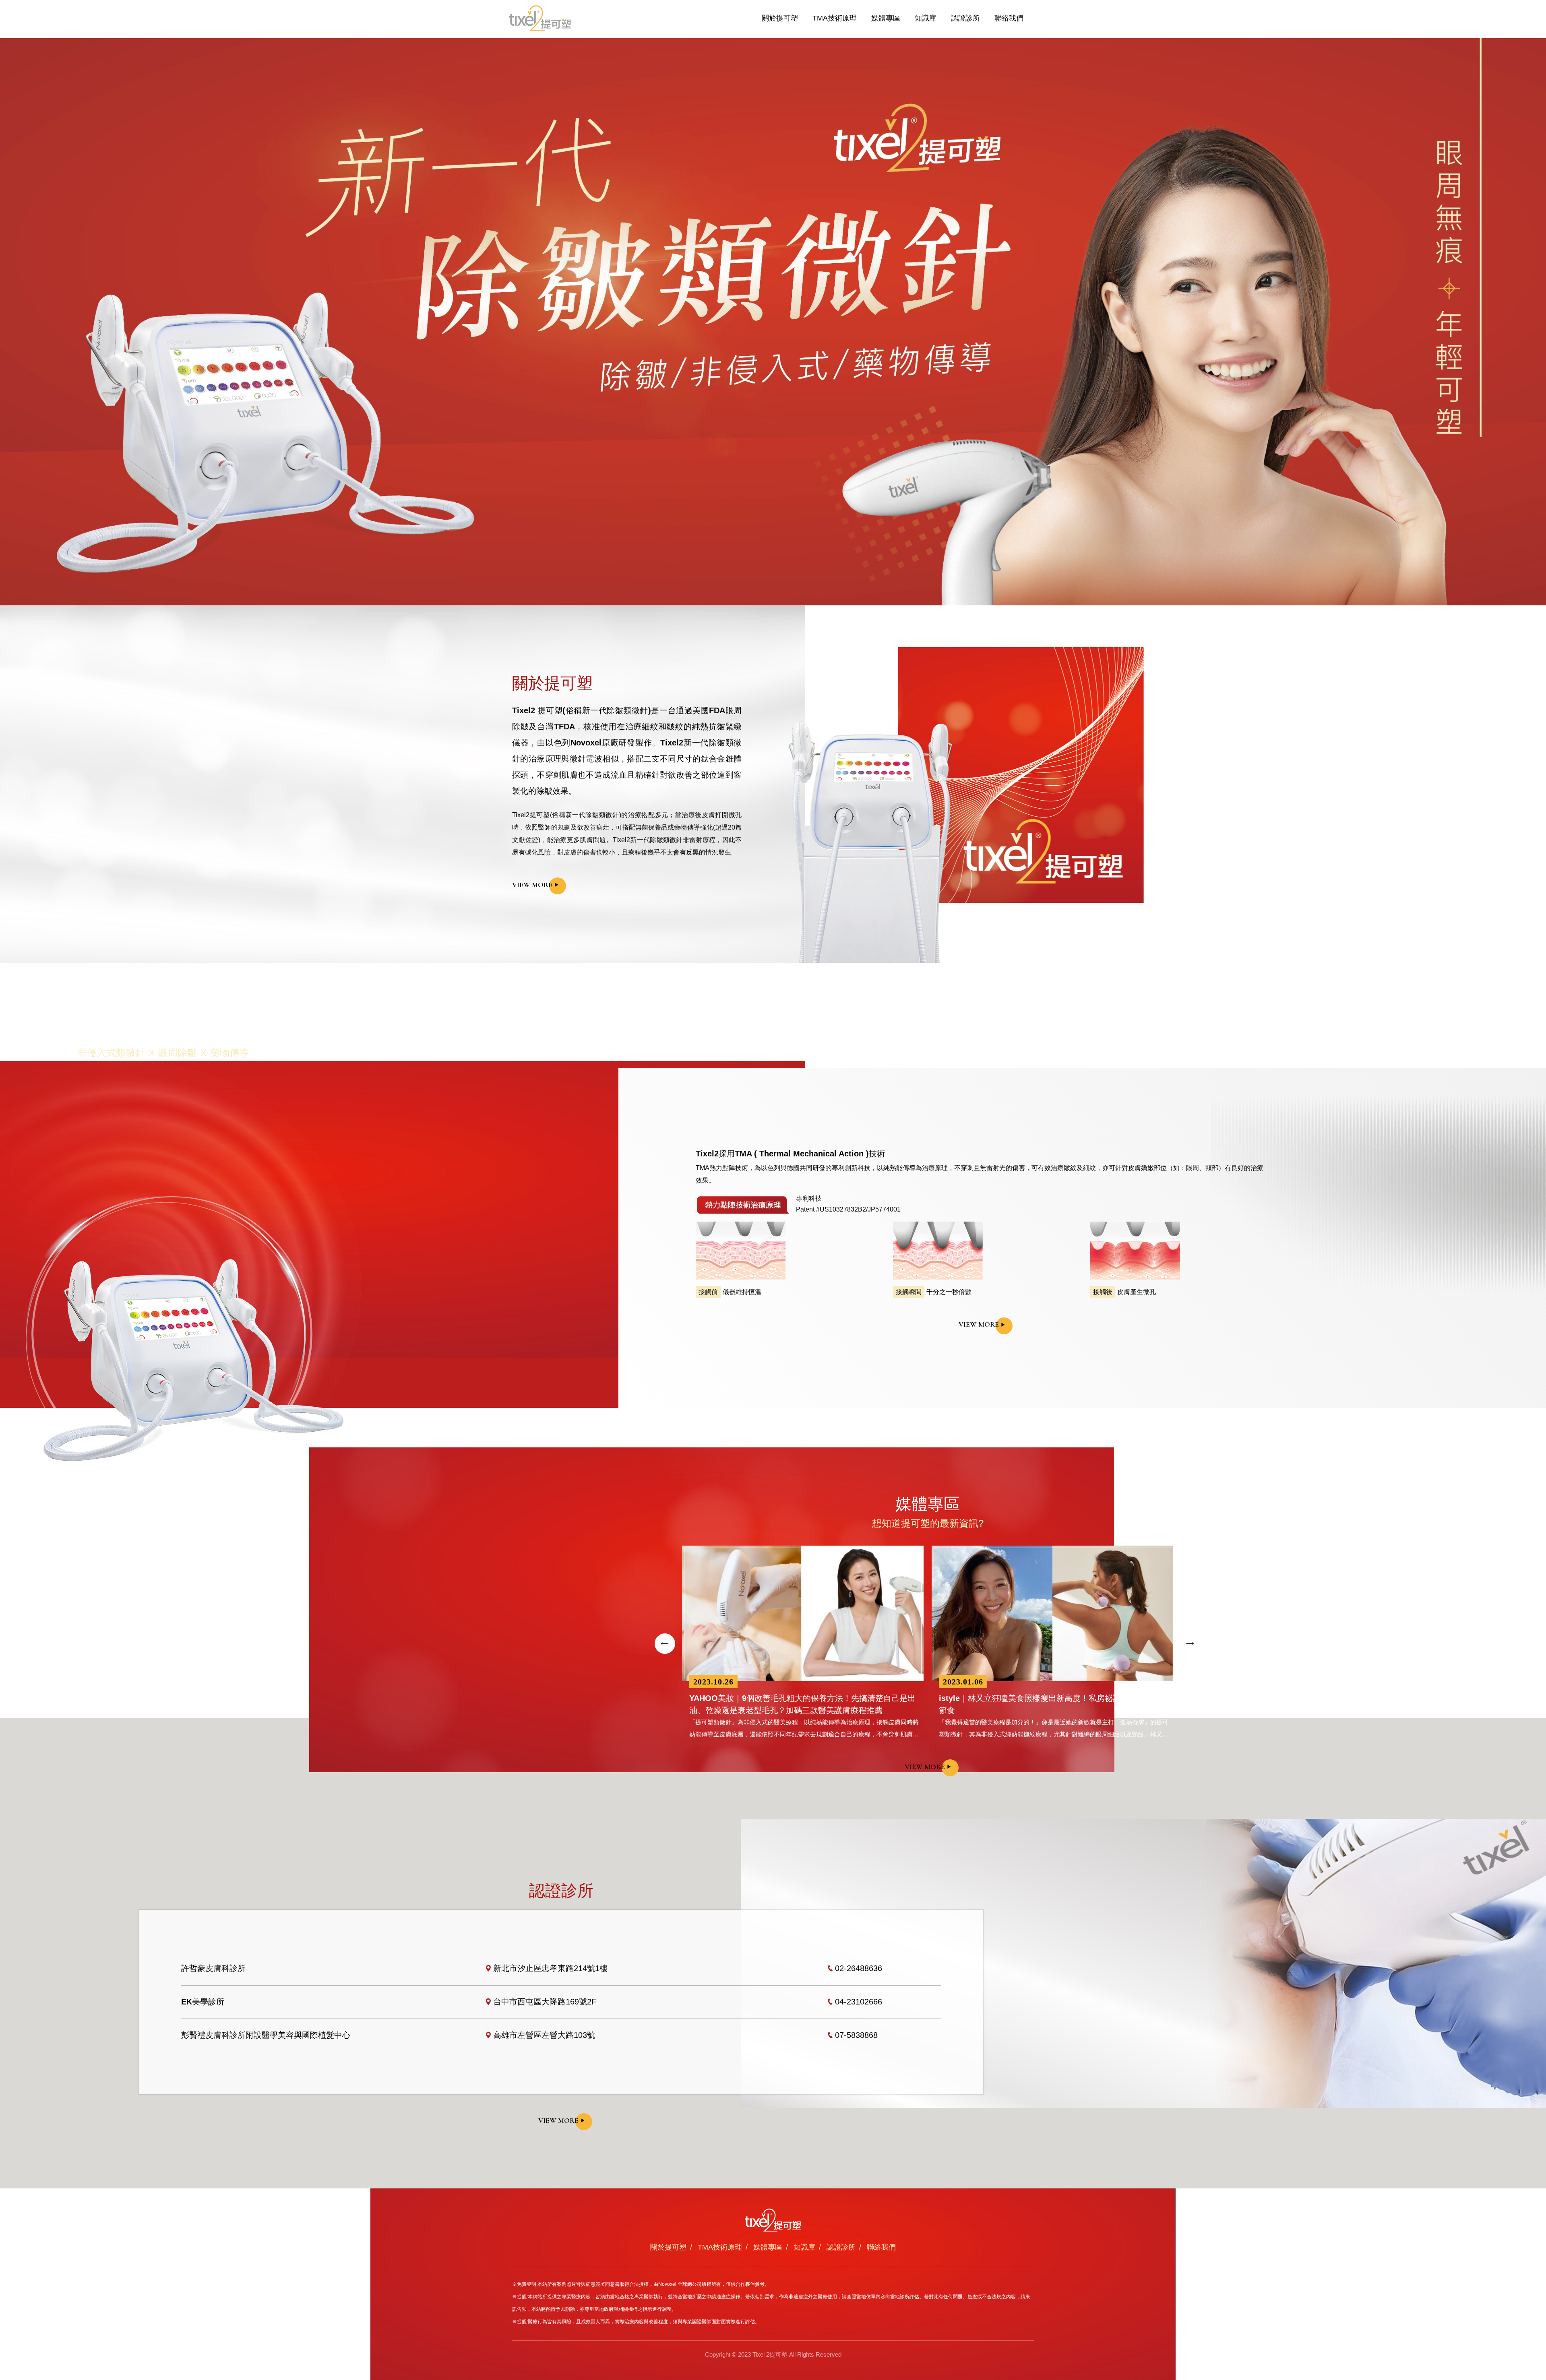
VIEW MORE (532, 885)
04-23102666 (859, 2002)
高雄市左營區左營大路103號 (544, 2035)
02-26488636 (859, 1968)
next (1190, 1644)
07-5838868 (856, 2035)
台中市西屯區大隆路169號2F (545, 2002)
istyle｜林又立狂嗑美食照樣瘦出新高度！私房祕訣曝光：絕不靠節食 (1054, 1704)
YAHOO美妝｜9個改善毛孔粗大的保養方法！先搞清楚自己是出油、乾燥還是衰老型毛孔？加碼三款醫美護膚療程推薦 (802, 1704)
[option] (773, 322)
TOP (1531, 2248)
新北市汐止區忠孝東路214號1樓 (550, 1968)
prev (665, 1644)
